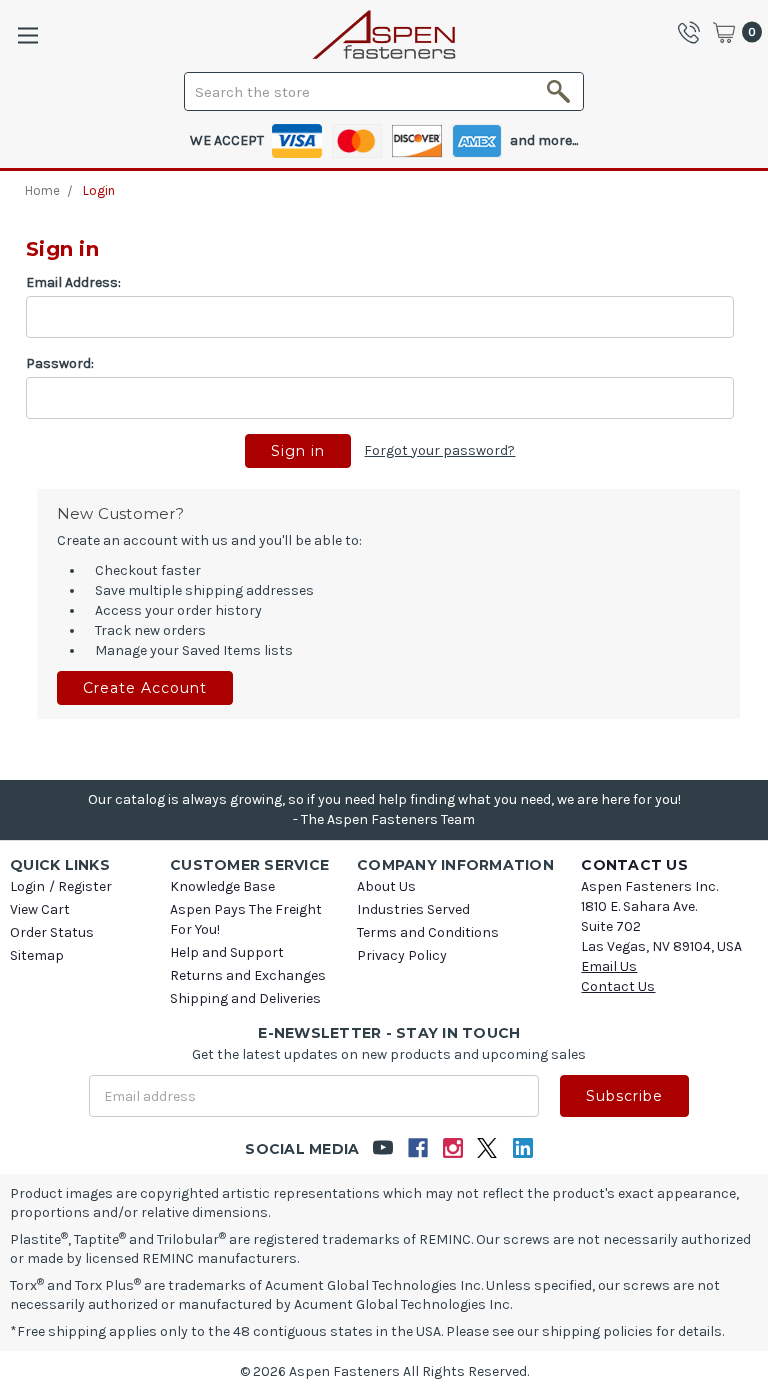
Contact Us (618, 986)
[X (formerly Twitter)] (487, 1148)
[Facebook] (417, 1148)
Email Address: (73, 282)
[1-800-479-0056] (694, 32)
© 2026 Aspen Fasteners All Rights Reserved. (384, 1371)
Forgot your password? (439, 450)
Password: (60, 363)
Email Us (609, 966)
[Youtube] (382, 1148)
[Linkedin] (522, 1148)
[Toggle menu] (27, 35)
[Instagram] (452, 1148)
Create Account (145, 688)
